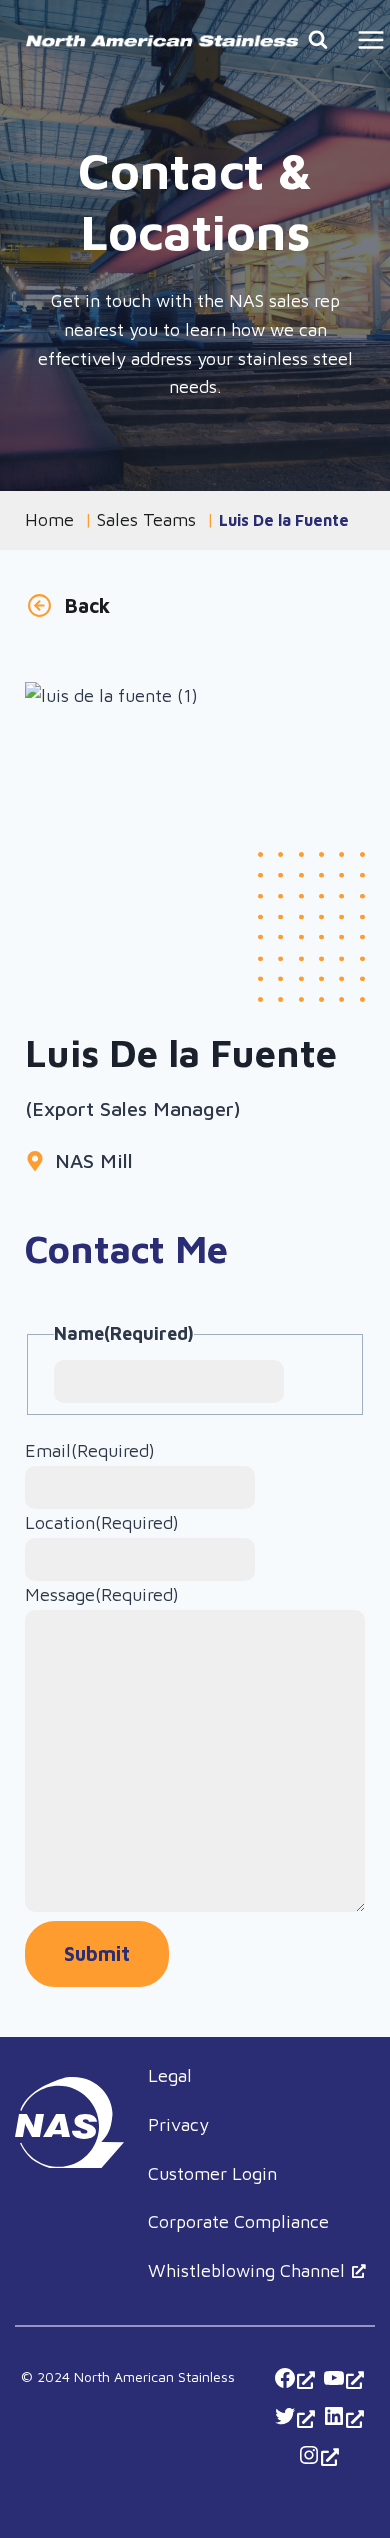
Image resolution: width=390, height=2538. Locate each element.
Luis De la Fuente (284, 520)
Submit (97, 1953)
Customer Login (212, 2173)
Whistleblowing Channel (246, 2270)
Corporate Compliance (238, 2221)
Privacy (178, 2124)
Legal (170, 2075)
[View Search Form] (318, 40)
